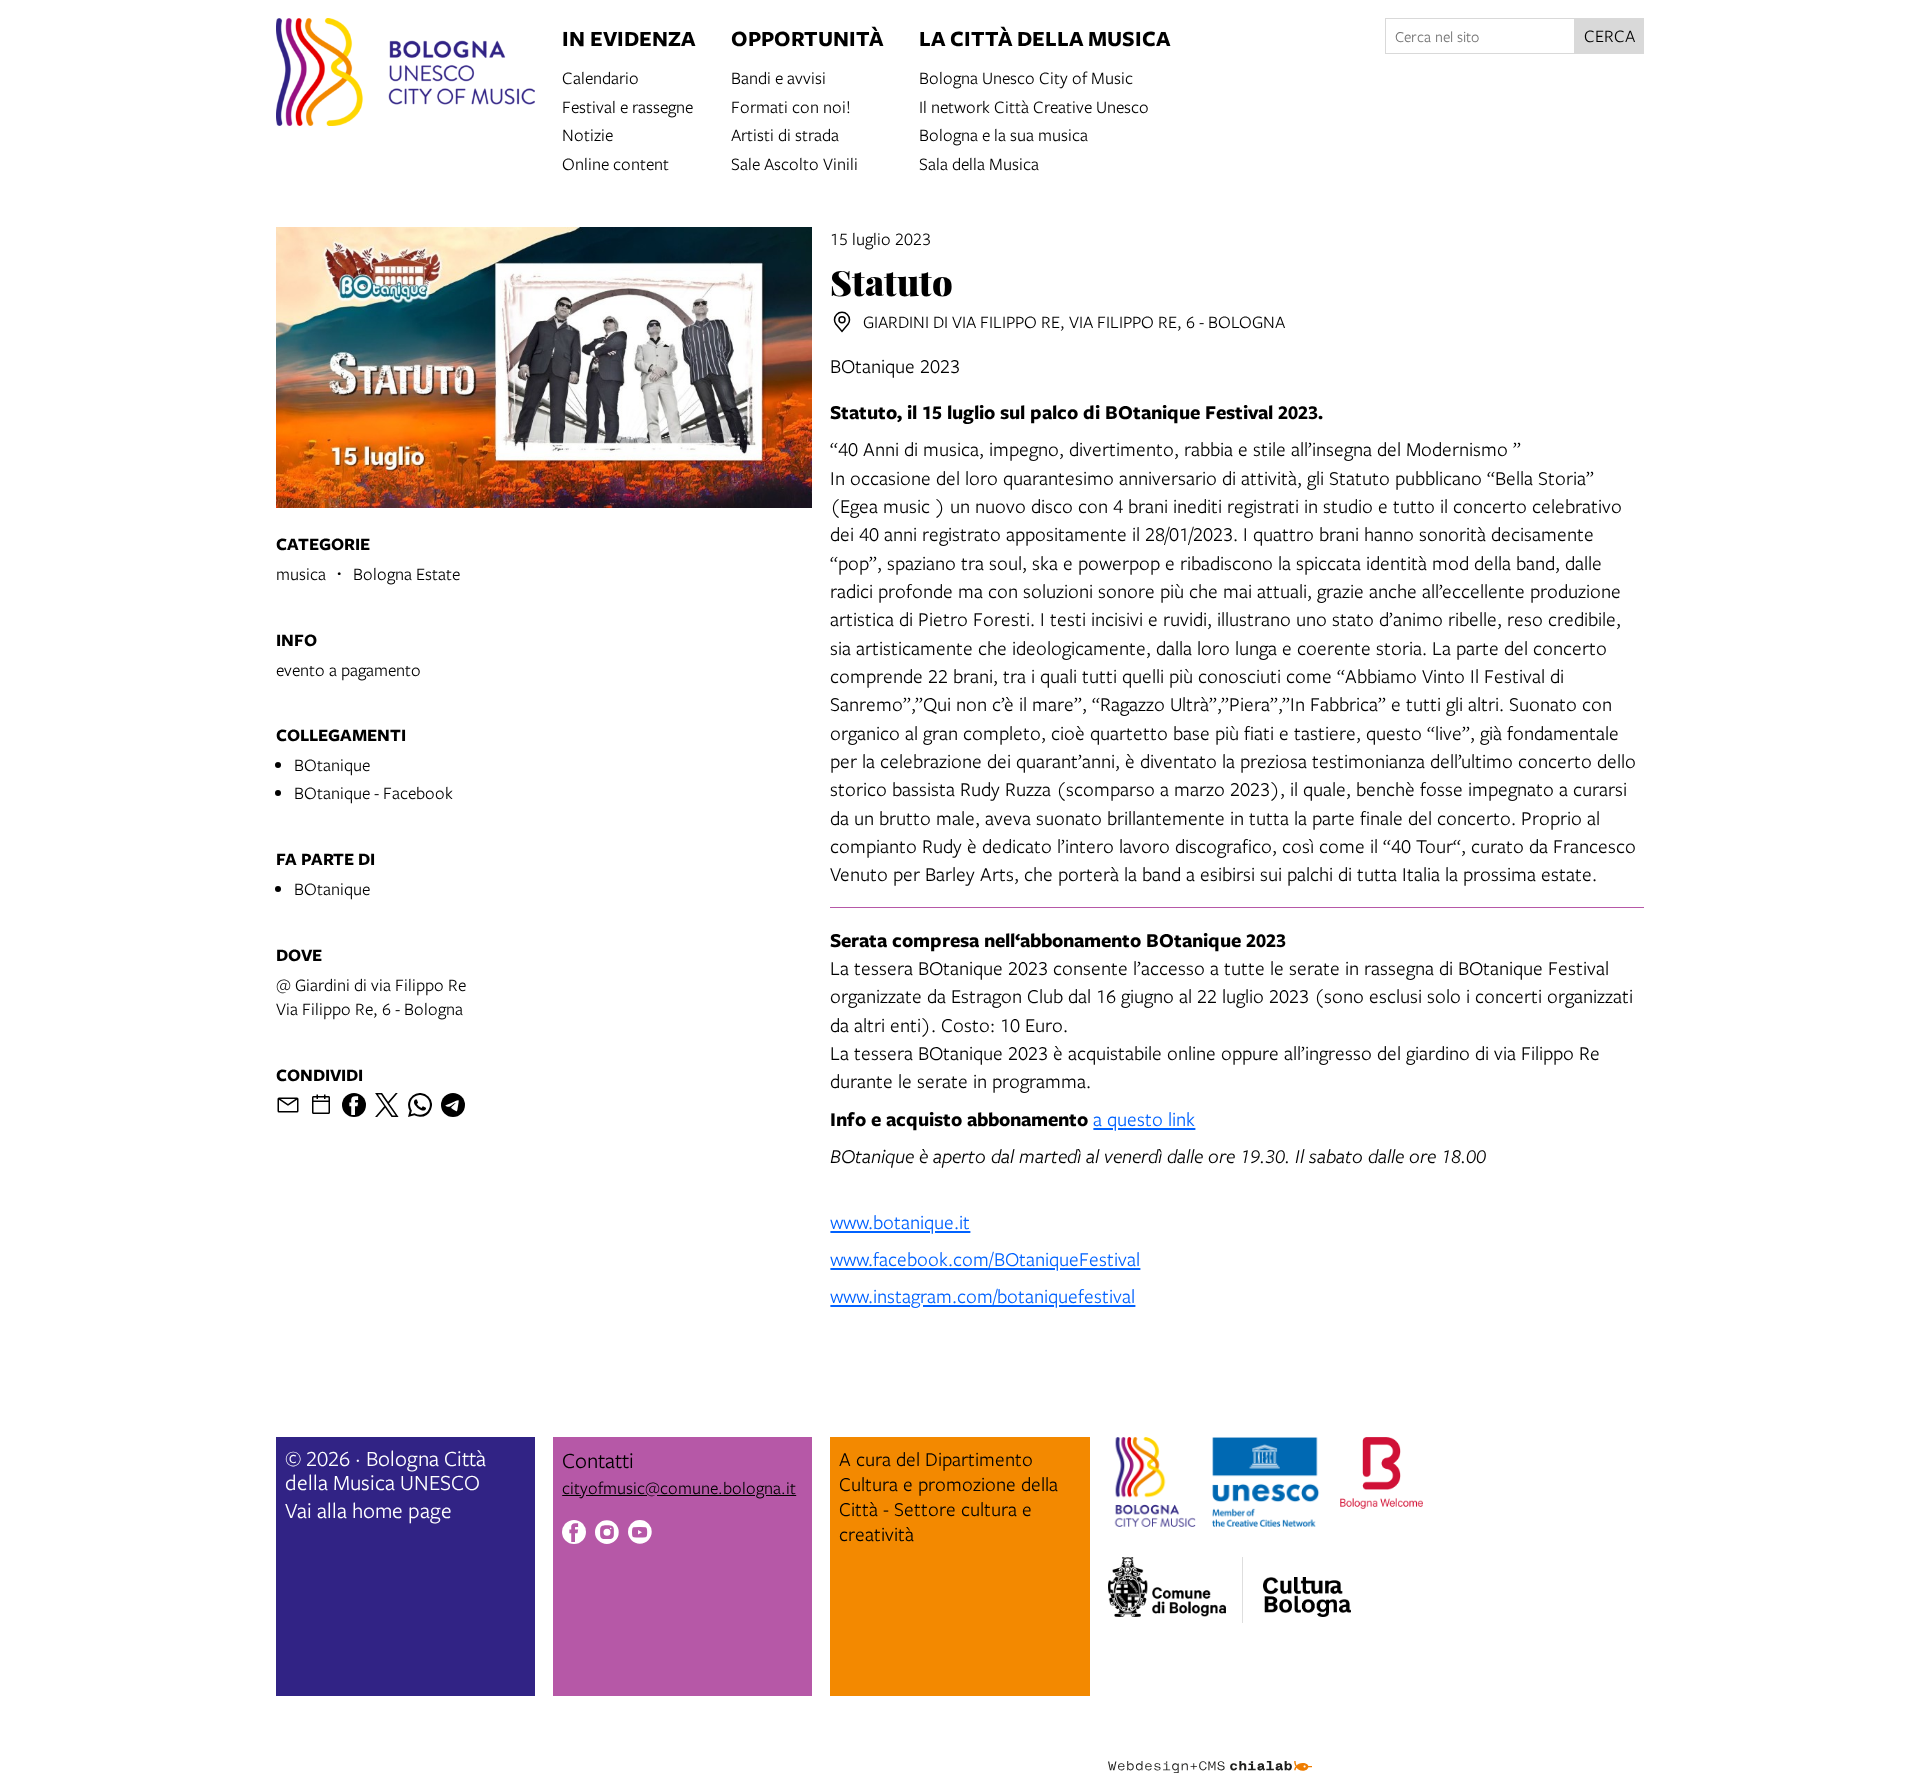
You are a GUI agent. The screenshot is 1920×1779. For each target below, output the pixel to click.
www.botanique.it (900, 1221)
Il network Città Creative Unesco (1034, 105)
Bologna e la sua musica (1003, 133)
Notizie (587, 133)
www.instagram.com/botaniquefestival (982, 1295)
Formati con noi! (791, 105)
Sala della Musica (979, 162)
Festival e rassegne (627, 105)
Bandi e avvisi (778, 76)
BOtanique (332, 764)
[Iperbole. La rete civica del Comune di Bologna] (1175, 1590)
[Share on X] (387, 1105)
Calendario (600, 76)
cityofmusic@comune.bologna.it (679, 1487)
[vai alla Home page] (405, 75)
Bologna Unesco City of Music (1026, 76)
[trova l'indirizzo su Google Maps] (842, 322)
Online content (615, 162)
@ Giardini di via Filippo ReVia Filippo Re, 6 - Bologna (371, 996)
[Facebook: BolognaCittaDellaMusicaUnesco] (574, 1535)
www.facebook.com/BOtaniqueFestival (985, 1258)
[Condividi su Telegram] (453, 1105)
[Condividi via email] (288, 1105)
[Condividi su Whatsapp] (420, 1105)
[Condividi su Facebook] (354, 1105)
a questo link (1144, 1118)
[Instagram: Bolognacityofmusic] (607, 1535)
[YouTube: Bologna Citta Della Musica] (640, 1535)
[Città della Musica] (1307, 1584)
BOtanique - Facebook (373, 792)
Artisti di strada (785, 133)
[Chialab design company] (1210, 1749)
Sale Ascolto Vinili (794, 162)
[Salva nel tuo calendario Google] (321, 1105)
